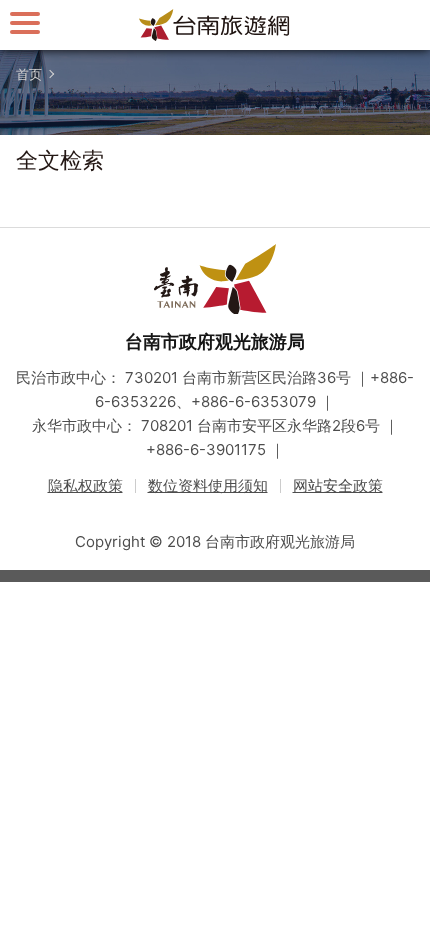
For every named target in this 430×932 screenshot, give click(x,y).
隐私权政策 (85, 485)
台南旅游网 (215, 25)
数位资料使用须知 (208, 485)
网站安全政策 (338, 485)
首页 (29, 74)
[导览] (25, 22)
